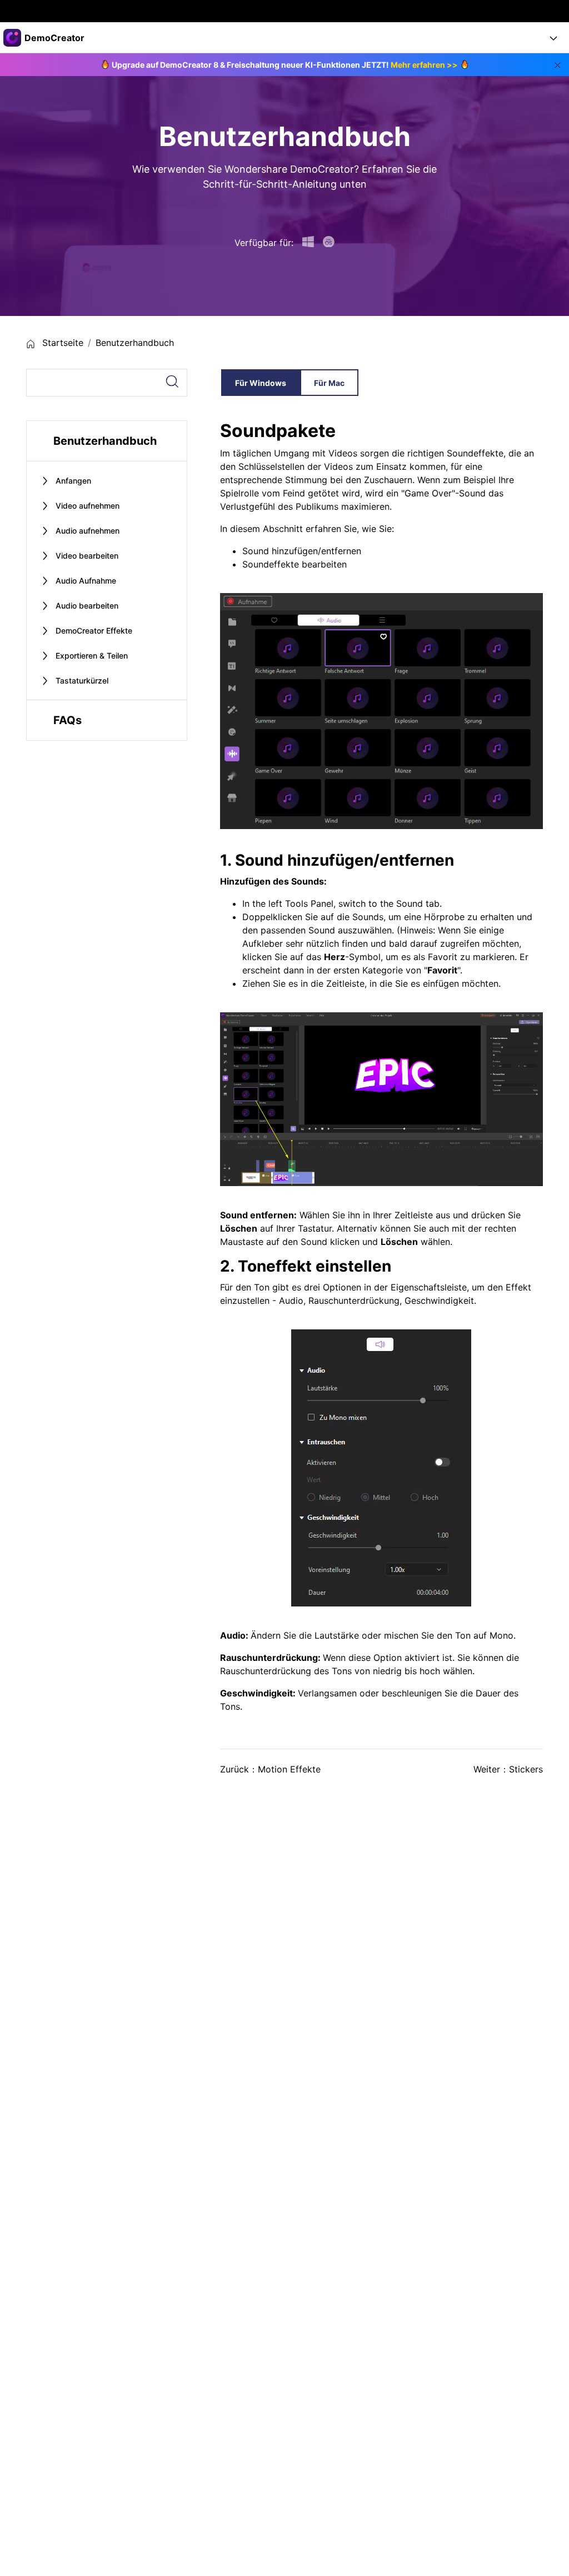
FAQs (68, 720)
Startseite (61, 343)
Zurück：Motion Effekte (270, 1769)
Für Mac (329, 383)
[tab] (107, 481)
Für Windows (261, 383)
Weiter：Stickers (508, 1769)
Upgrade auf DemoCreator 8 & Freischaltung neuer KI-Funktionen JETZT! (285, 65)
